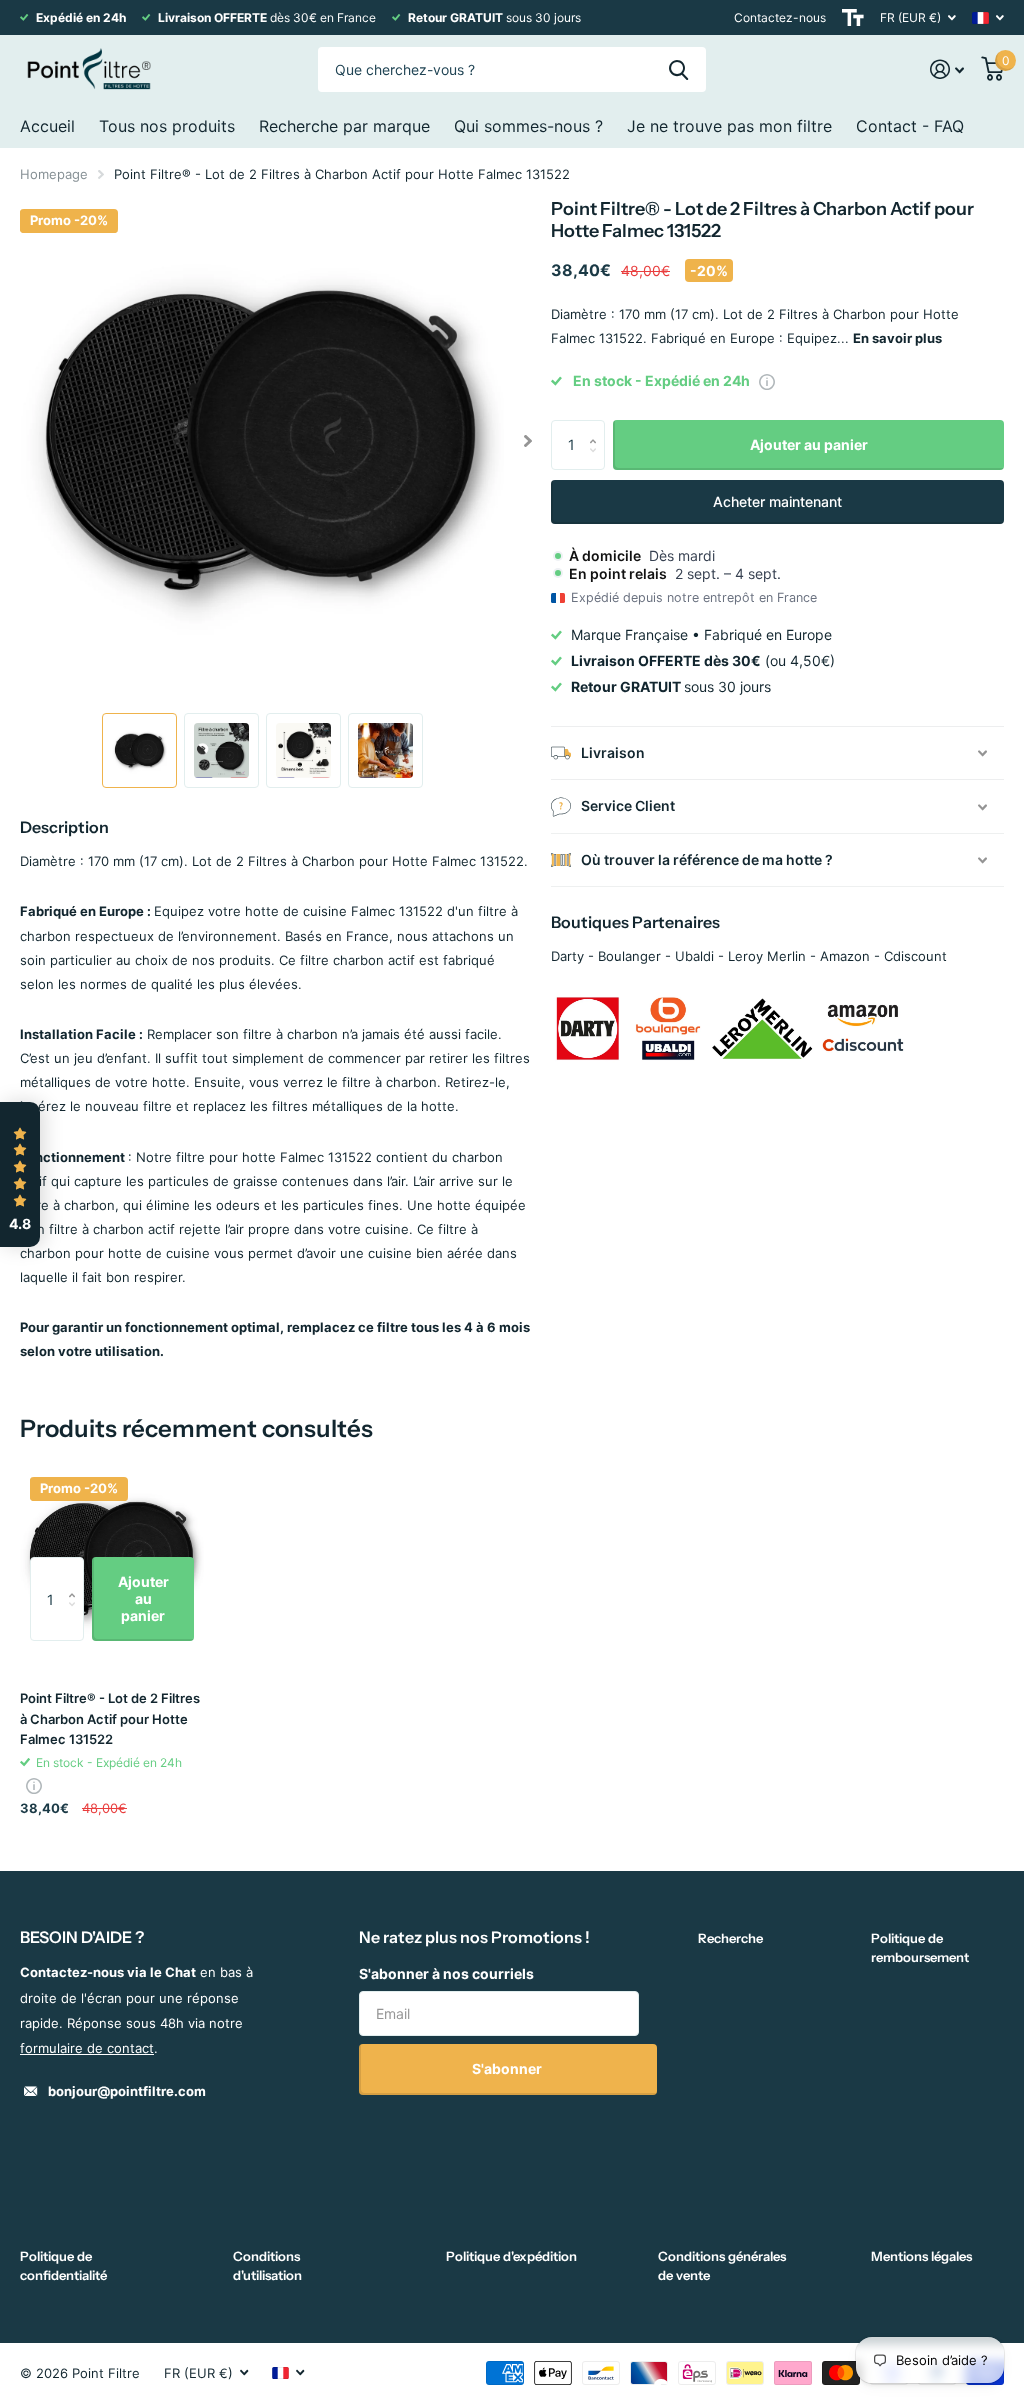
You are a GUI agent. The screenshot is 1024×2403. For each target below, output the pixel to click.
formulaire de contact (87, 2048)
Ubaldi (694, 956)
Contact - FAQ (910, 126)
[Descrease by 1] (597, 462)
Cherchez (678, 69)
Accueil (47, 126)
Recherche (730, 1938)
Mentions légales (921, 2256)
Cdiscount (915, 956)
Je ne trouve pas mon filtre (729, 126)
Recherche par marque (344, 126)
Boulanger (629, 956)
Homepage (54, 174)
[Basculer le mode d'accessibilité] (853, 17)
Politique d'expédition (511, 2256)
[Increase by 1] (597, 427)
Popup (767, 381)
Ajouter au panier (809, 444)
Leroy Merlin (767, 956)
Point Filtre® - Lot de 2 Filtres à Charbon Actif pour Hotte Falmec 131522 (110, 1718)
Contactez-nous (780, 17)
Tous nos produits (167, 126)
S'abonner (508, 2068)
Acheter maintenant (777, 501)
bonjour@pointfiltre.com (127, 2091)
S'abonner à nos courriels (446, 1973)
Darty (567, 956)
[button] (527, 441)
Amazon (845, 956)
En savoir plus (897, 338)
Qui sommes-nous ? (528, 126)
